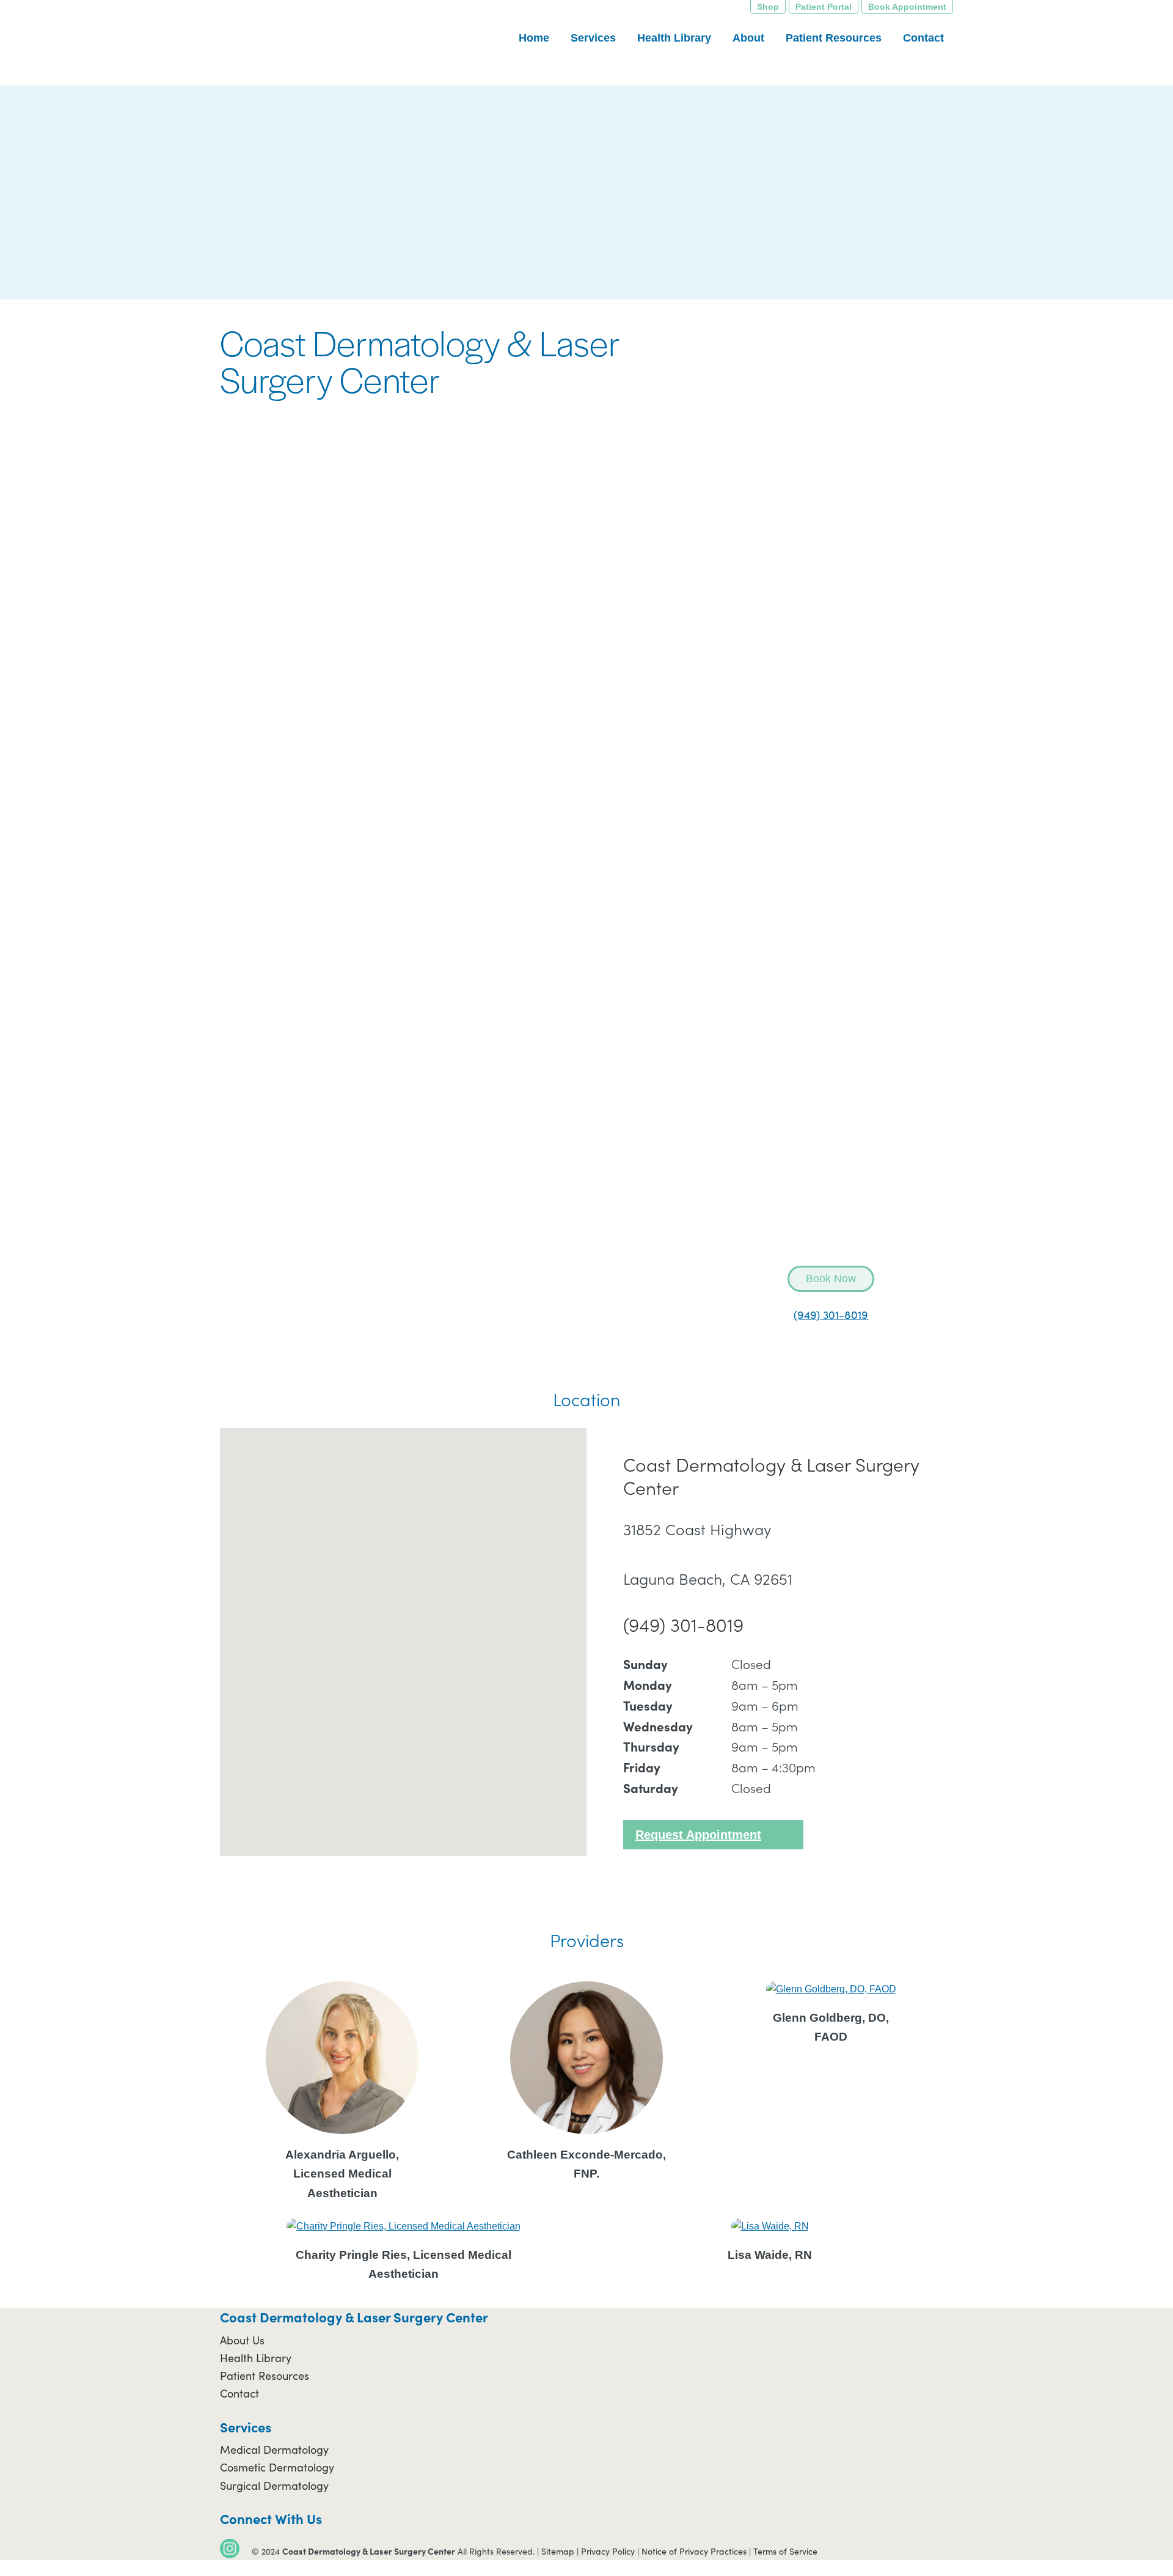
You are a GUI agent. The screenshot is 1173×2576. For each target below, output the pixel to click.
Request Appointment (698, 1835)
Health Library (256, 2358)
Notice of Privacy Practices (694, 2551)
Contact (239, 2393)
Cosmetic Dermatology (277, 2467)
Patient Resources (265, 2376)
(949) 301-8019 (831, 1315)
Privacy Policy (608, 2551)
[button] (403, 1635)
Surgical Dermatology (274, 2486)
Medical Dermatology (274, 2449)
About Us (242, 2340)
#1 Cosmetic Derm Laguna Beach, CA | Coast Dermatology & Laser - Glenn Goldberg (309, 43)
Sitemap (558, 2551)
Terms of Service (785, 2551)
